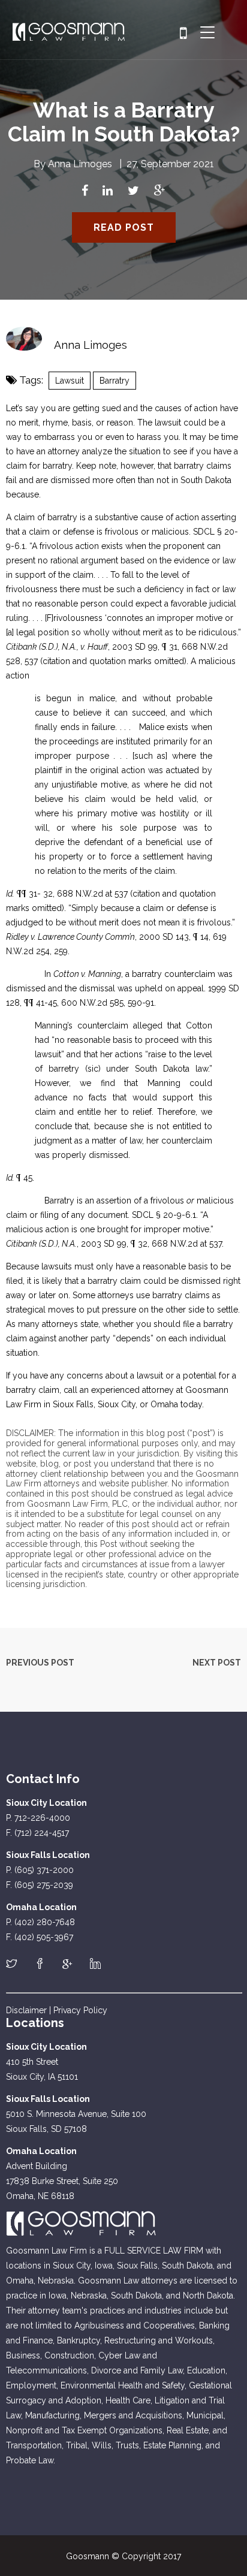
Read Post (124, 227)
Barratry (115, 381)
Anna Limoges (80, 164)
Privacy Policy (80, 2010)
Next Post (217, 1663)
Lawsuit (70, 381)
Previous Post (40, 1663)
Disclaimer (26, 2010)
